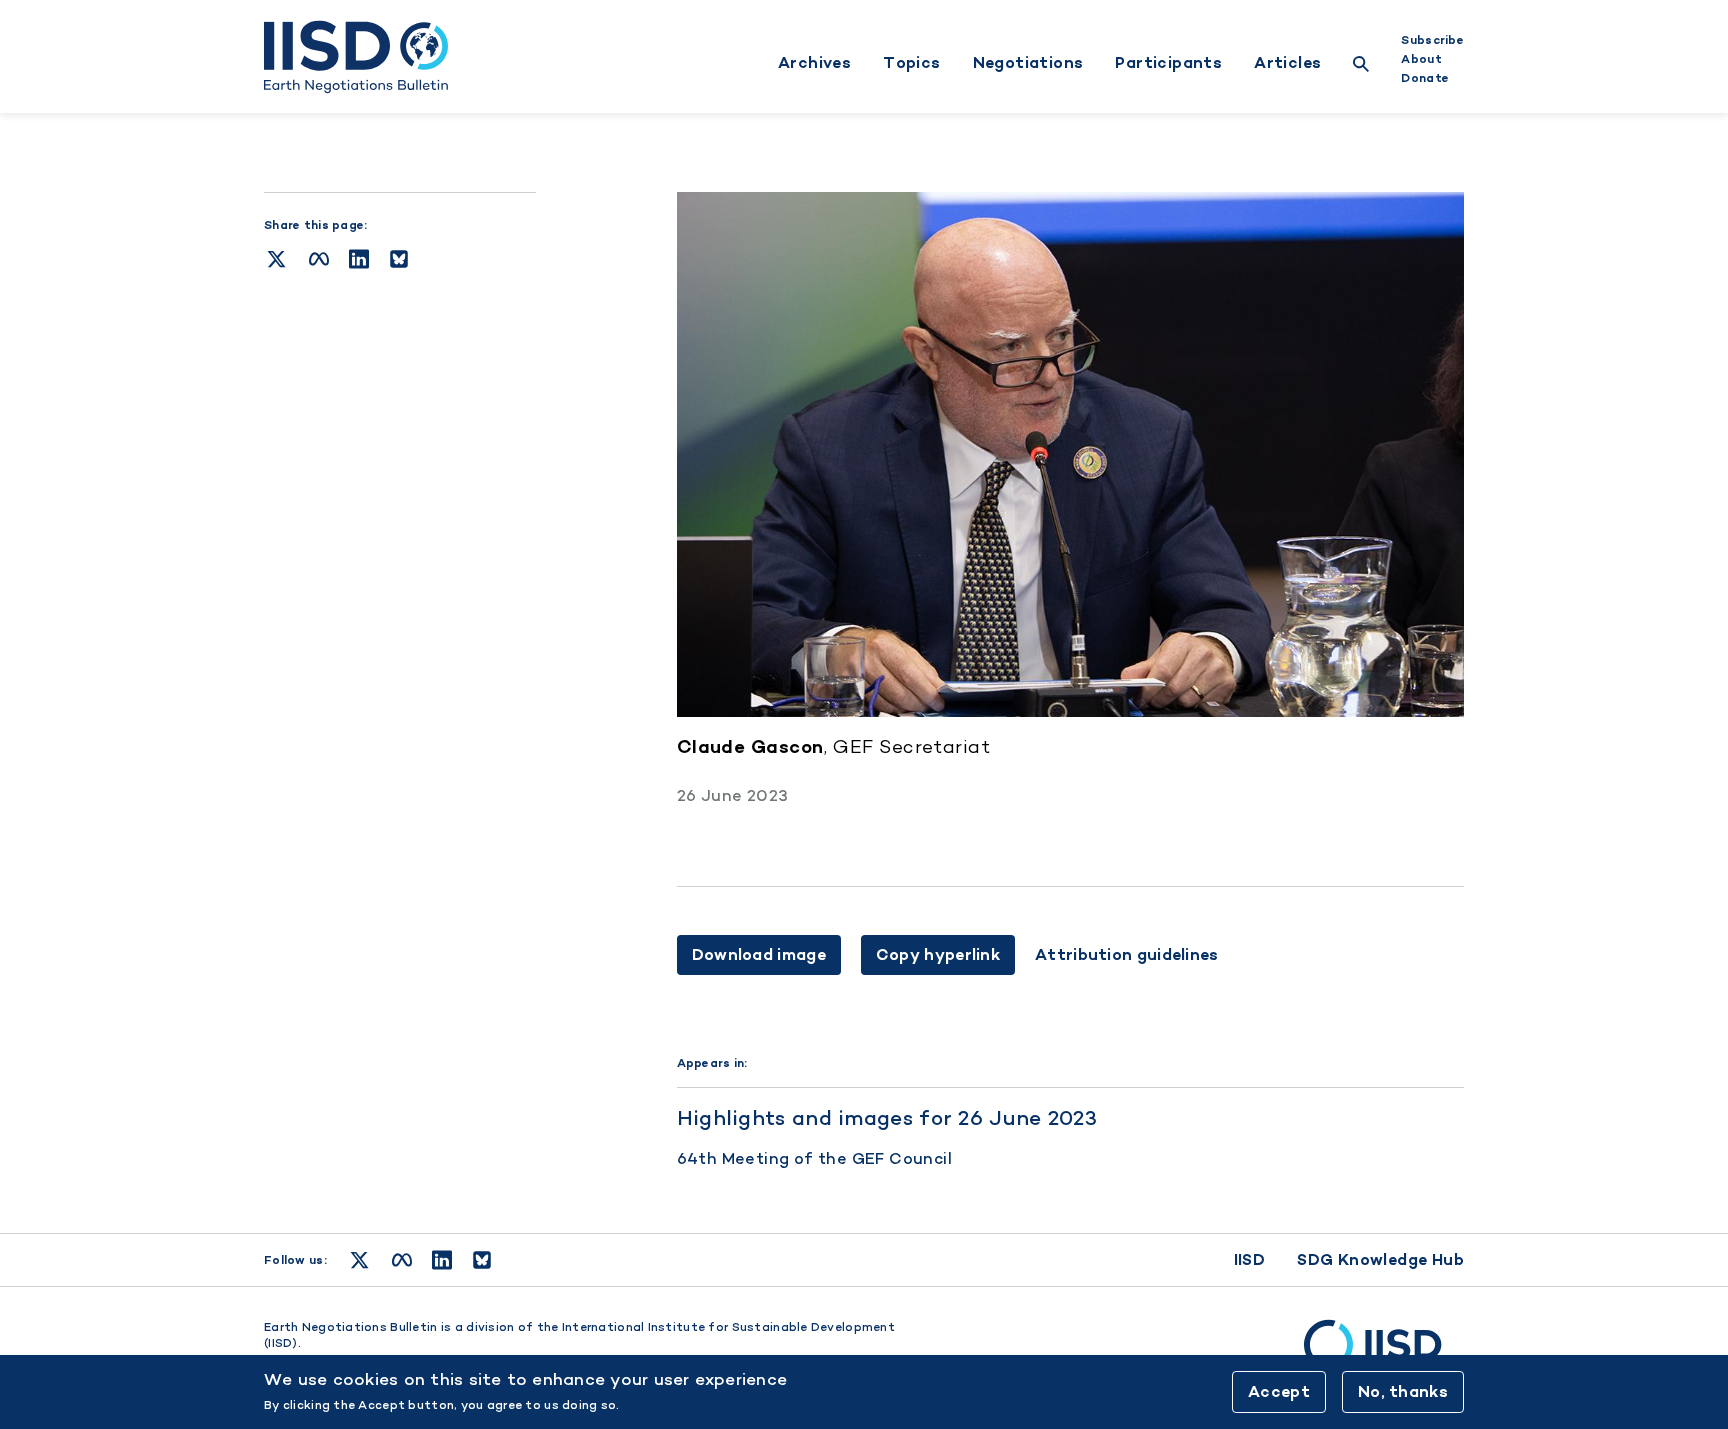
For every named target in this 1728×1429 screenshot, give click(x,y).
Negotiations (1028, 63)
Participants (1168, 63)
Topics (911, 63)
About (1421, 59)
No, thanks (1403, 1391)
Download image (759, 954)
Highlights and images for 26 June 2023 (887, 1117)
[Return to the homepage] (356, 57)
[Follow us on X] (359, 1260)
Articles (1287, 63)
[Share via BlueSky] (399, 259)
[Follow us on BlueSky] (482, 1260)
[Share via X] (276, 259)
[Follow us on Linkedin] (442, 1260)
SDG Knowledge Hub (1380, 1259)
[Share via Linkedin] (359, 259)
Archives (814, 63)
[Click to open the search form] (1361, 66)
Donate (1425, 78)
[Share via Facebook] (319, 259)
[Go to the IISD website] (1384, 1354)
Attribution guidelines (1127, 955)
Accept (1279, 1391)
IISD (1250, 1259)
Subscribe (1432, 40)
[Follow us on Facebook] (402, 1260)
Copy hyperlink (938, 954)
